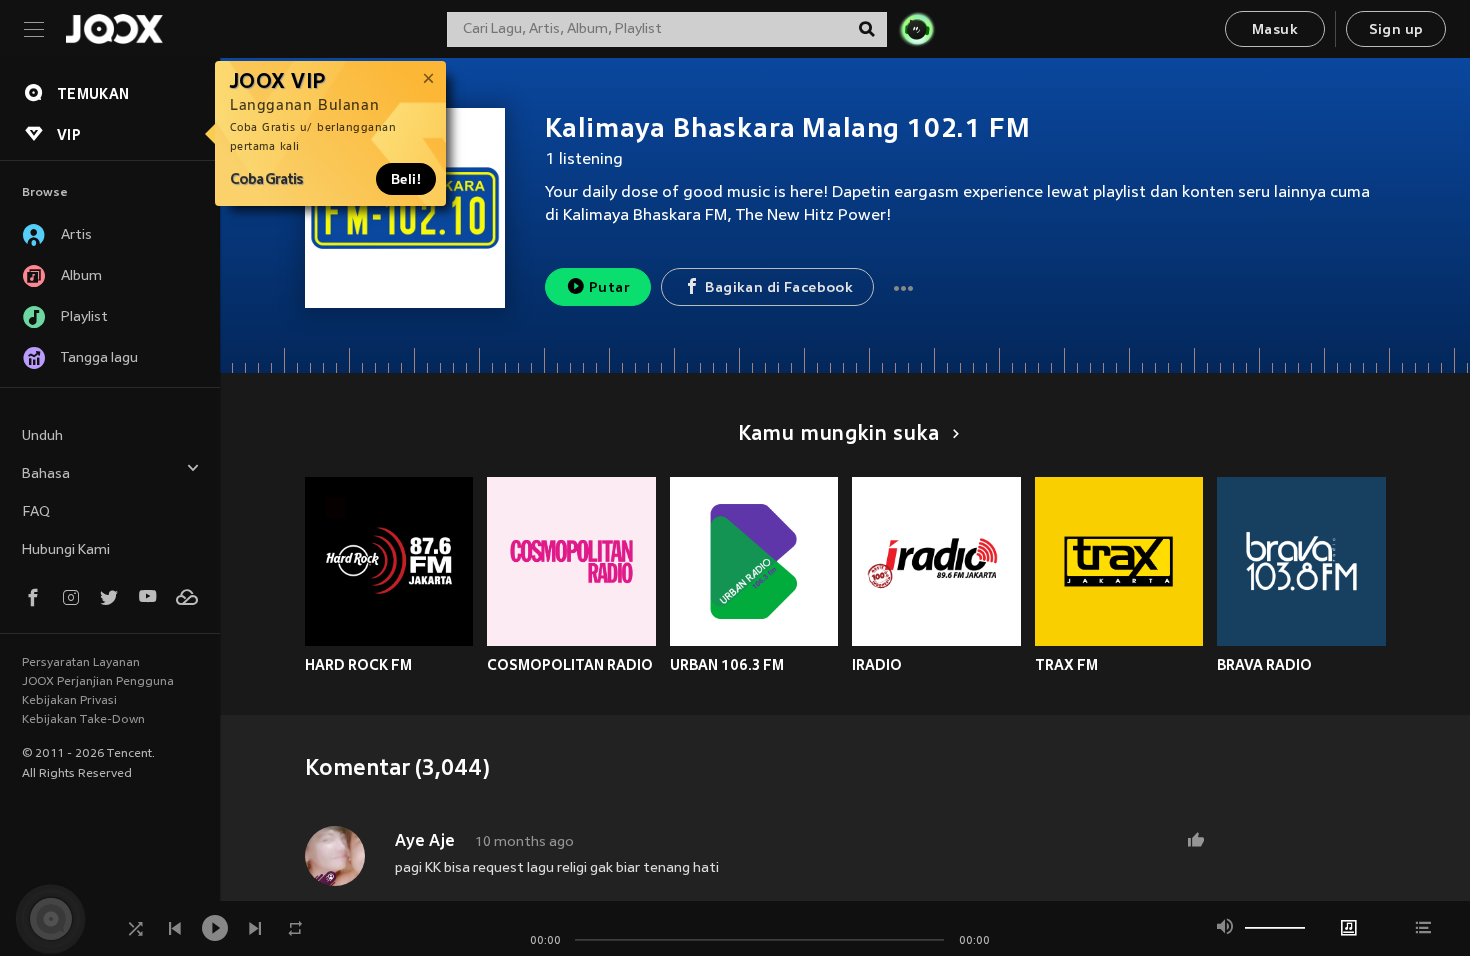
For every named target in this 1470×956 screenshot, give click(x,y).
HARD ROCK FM (358, 665)
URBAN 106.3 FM (727, 665)
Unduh (42, 436)
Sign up (1396, 30)
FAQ (36, 512)
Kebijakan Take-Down (83, 720)
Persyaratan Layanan (81, 663)
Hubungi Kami (66, 550)
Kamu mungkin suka (839, 435)
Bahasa (46, 474)
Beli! (406, 179)
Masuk (1275, 30)
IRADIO (877, 665)
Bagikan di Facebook (779, 288)
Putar (609, 288)
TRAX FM (1066, 665)
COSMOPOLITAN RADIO (570, 665)
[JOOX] (114, 29)
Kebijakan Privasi (69, 701)
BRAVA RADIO (1264, 665)
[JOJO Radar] (917, 29)
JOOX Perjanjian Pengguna (98, 682)
